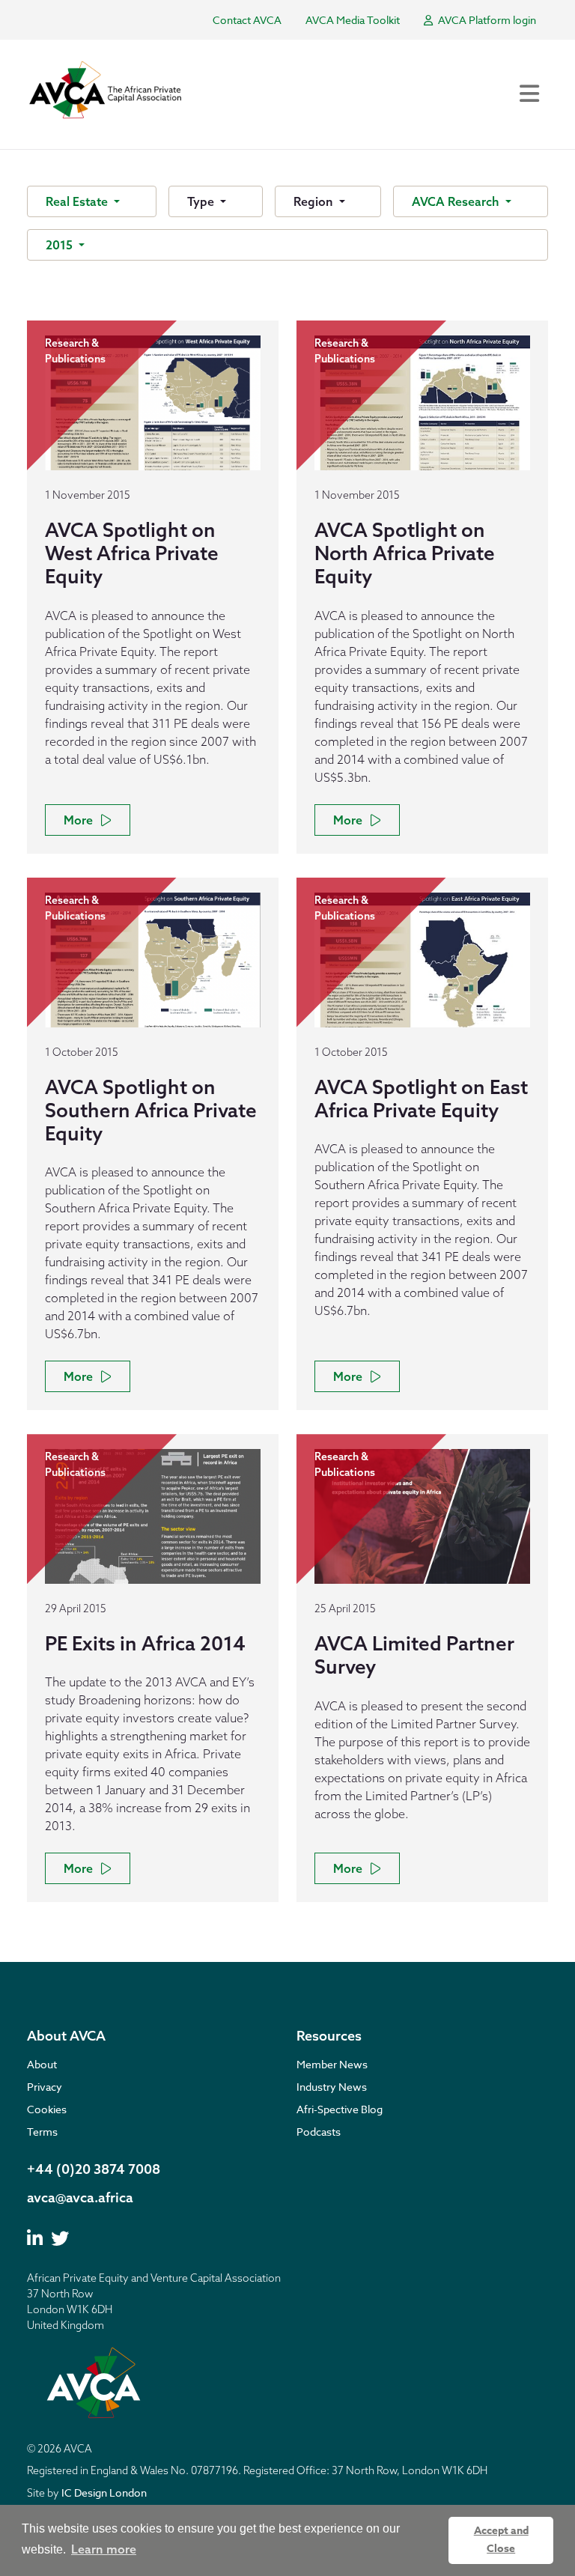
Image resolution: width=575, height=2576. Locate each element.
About (42, 2064)
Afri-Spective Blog (340, 2109)
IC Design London (104, 2493)
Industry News (332, 2087)
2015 (61, 245)
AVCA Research (457, 201)
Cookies (47, 2109)
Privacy (45, 2087)
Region (315, 201)
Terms (42, 2132)
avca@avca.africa (80, 2197)
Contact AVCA (247, 20)
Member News (332, 2064)
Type (202, 201)
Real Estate (78, 201)
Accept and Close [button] (501, 2540)
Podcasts (319, 2132)
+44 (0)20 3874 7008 (94, 2169)
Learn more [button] (104, 2549)
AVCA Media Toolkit (353, 20)
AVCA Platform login (486, 20)
